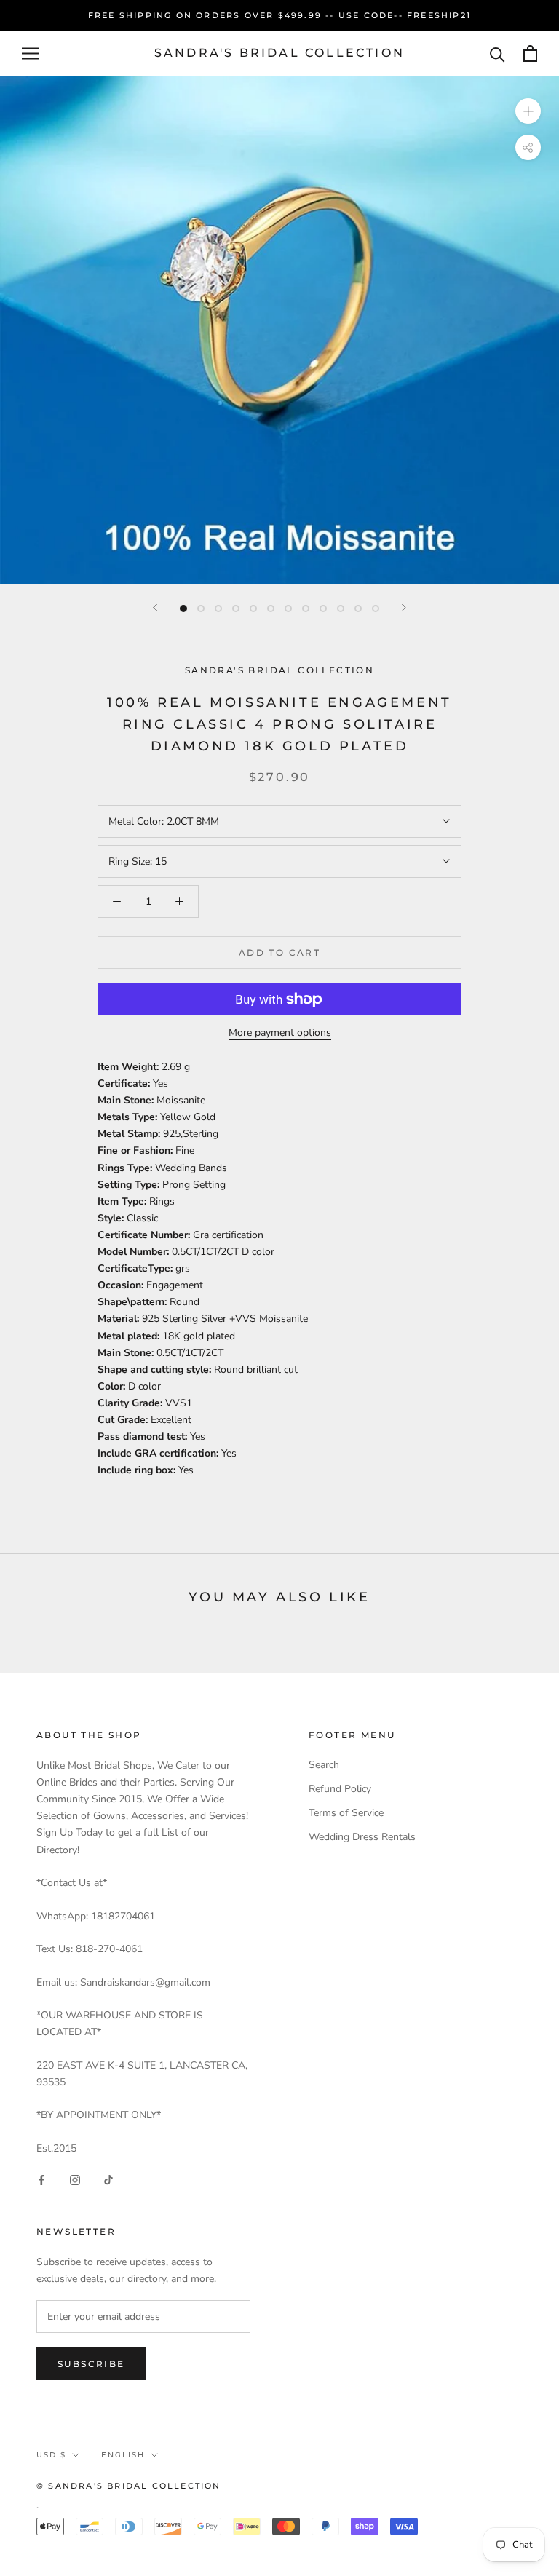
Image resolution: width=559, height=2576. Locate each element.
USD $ (51, 2455)
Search (324, 1765)
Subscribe (91, 2364)
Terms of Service (346, 1813)
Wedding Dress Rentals (362, 1837)
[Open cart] (530, 53)
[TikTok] (108, 2180)
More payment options (280, 1033)
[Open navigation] (31, 53)
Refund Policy (340, 1789)
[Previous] (155, 607)
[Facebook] (41, 2180)
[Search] (497, 53)
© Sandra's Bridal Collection (129, 2486)
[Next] (404, 607)
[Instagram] (75, 2180)
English (123, 2455)
